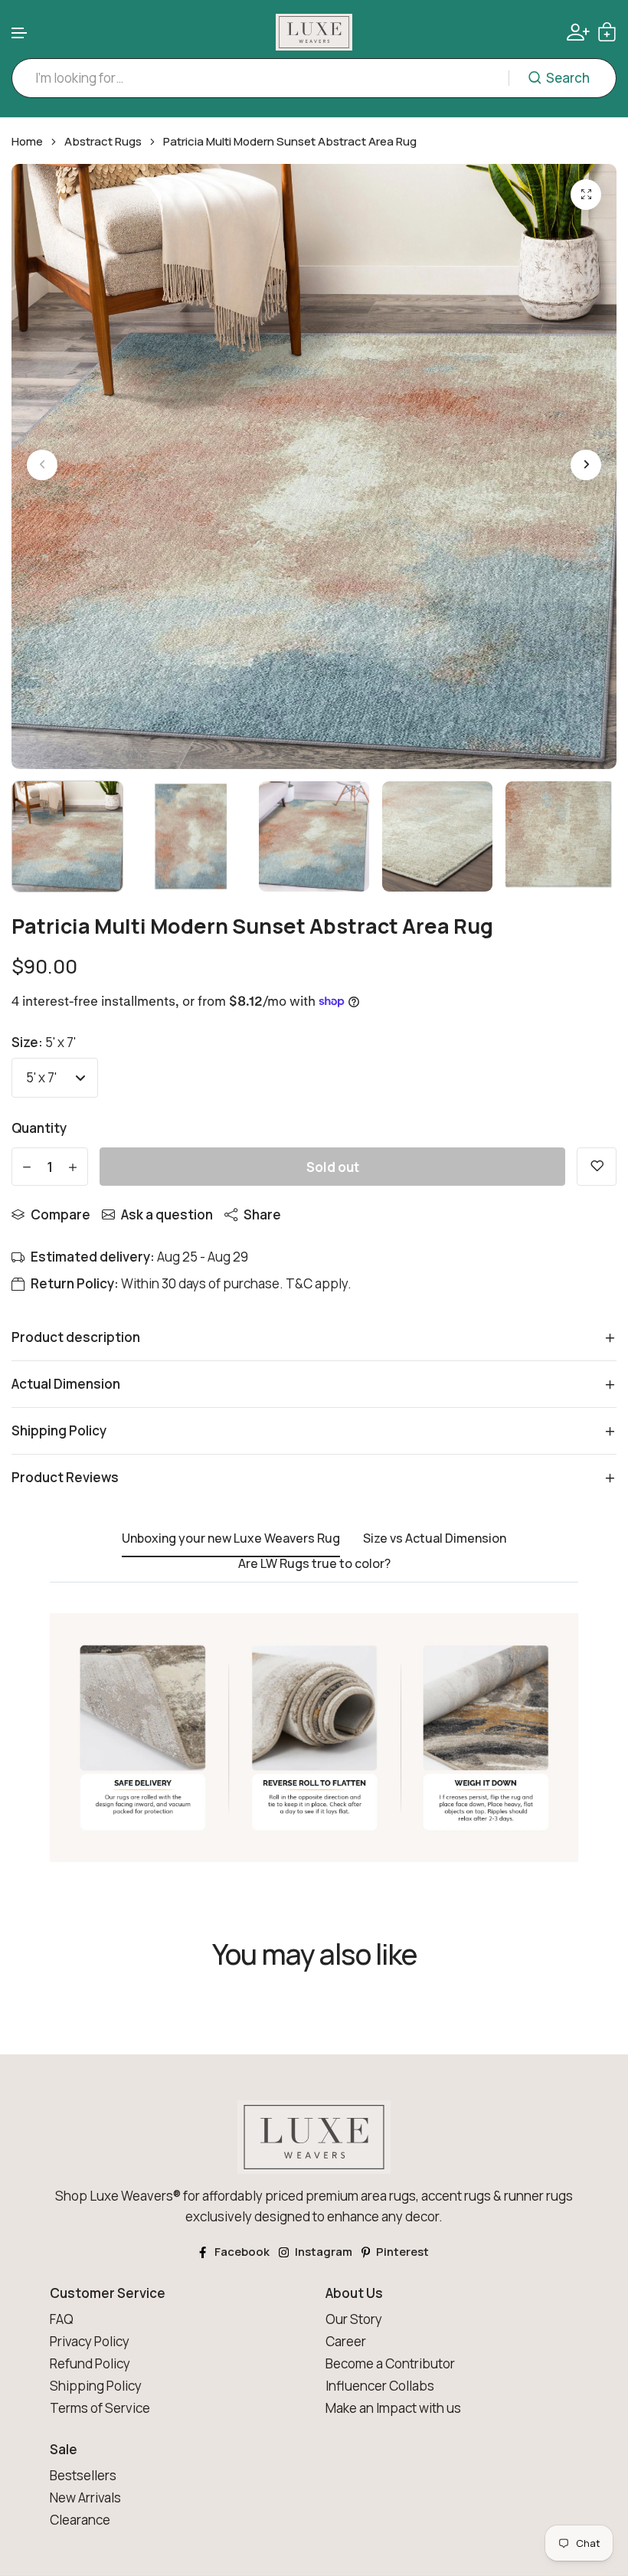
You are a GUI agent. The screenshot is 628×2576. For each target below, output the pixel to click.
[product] (586, 195)
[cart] (607, 32)
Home (27, 142)
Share (262, 1214)
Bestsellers (83, 2475)
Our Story (354, 2319)
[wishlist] (597, 1167)
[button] (20, 33)
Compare (61, 1214)
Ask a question (167, 1214)
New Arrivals (85, 2497)
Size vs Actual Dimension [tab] (435, 1539)
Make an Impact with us (393, 2408)
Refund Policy (90, 2363)
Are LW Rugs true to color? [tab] (314, 1564)
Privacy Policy (90, 2341)
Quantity (39, 1128)
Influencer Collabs (380, 2386)
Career (346, 2341)
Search (568, 78)
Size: (44, 1042)
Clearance (80, 2520)
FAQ (62, 2319)
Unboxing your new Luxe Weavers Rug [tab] (231, 1539)
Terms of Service (100, 2408)
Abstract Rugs (103, 142)
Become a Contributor (390, 2363)
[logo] (314, 32)
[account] (578, 32)
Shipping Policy (96, 2386)
